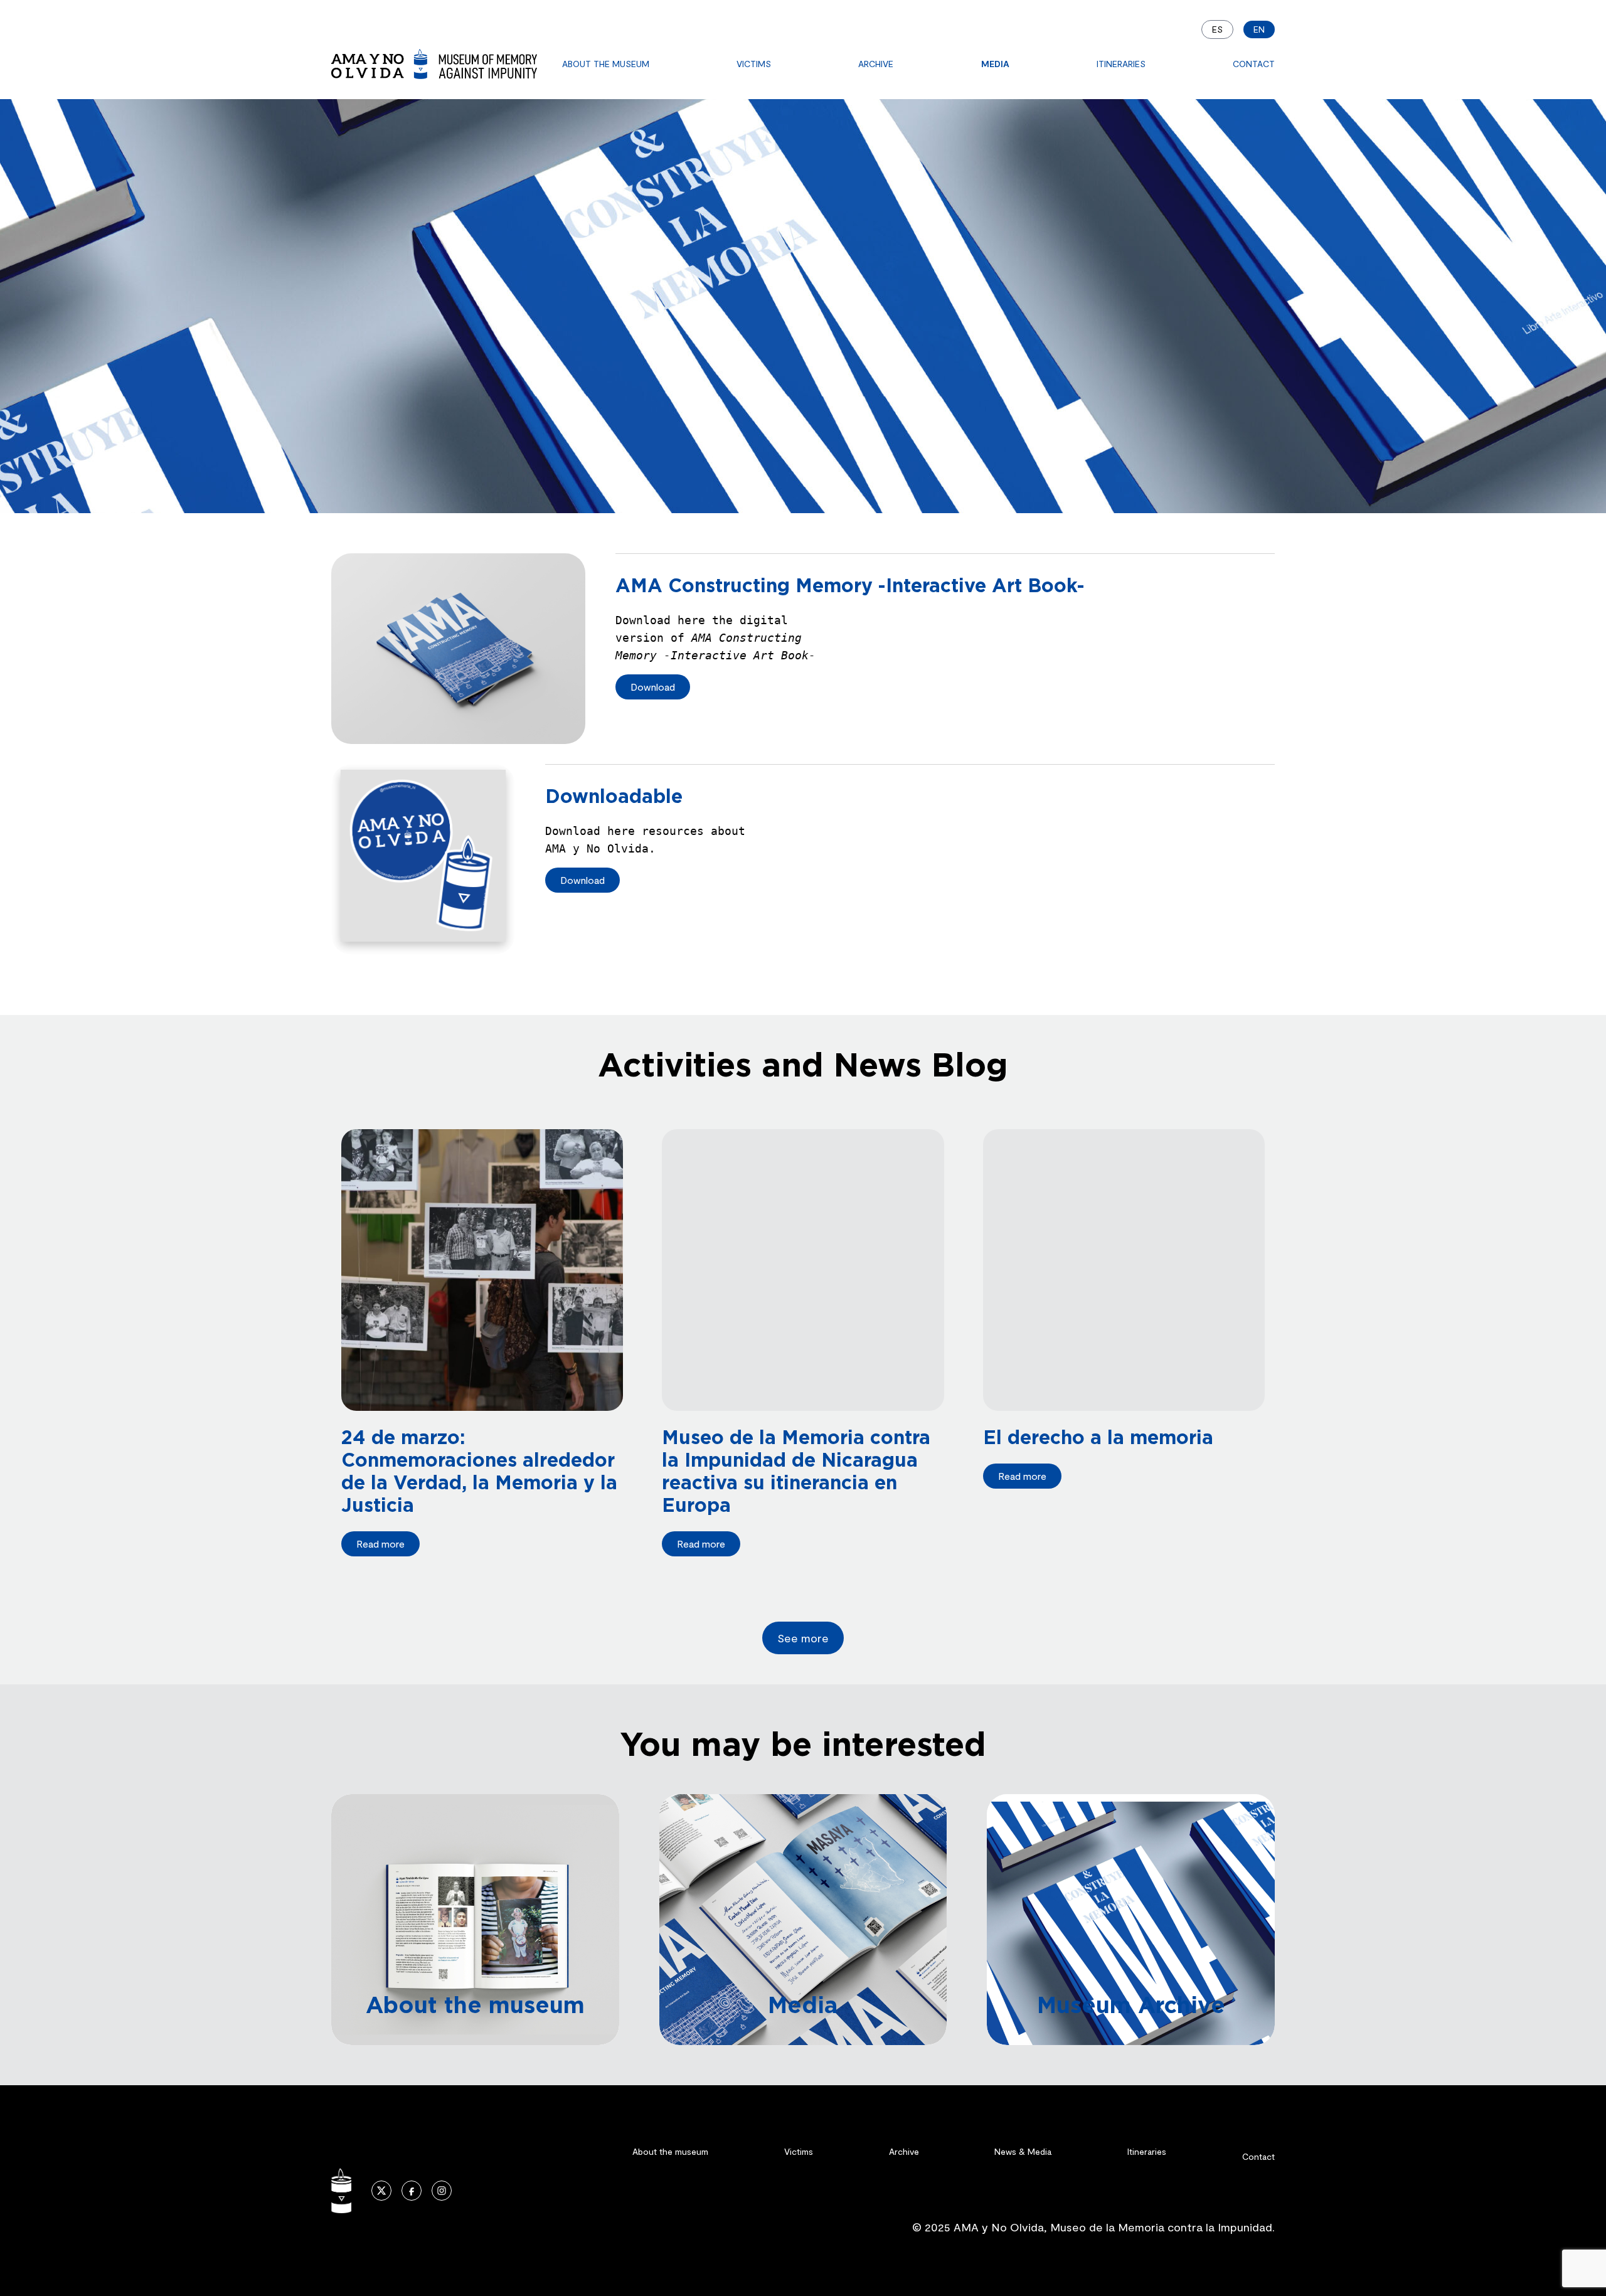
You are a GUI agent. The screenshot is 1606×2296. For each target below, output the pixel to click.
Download (653, 687)
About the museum (606, 64)
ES (1217, 29)
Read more (380, 1544)
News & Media (1023, 2151)
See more (803, 1638)
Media (995, 64)
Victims (754, 64)
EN (1259, 29)
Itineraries (1121, 64)
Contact (1254, 64)
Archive (876, 64)
